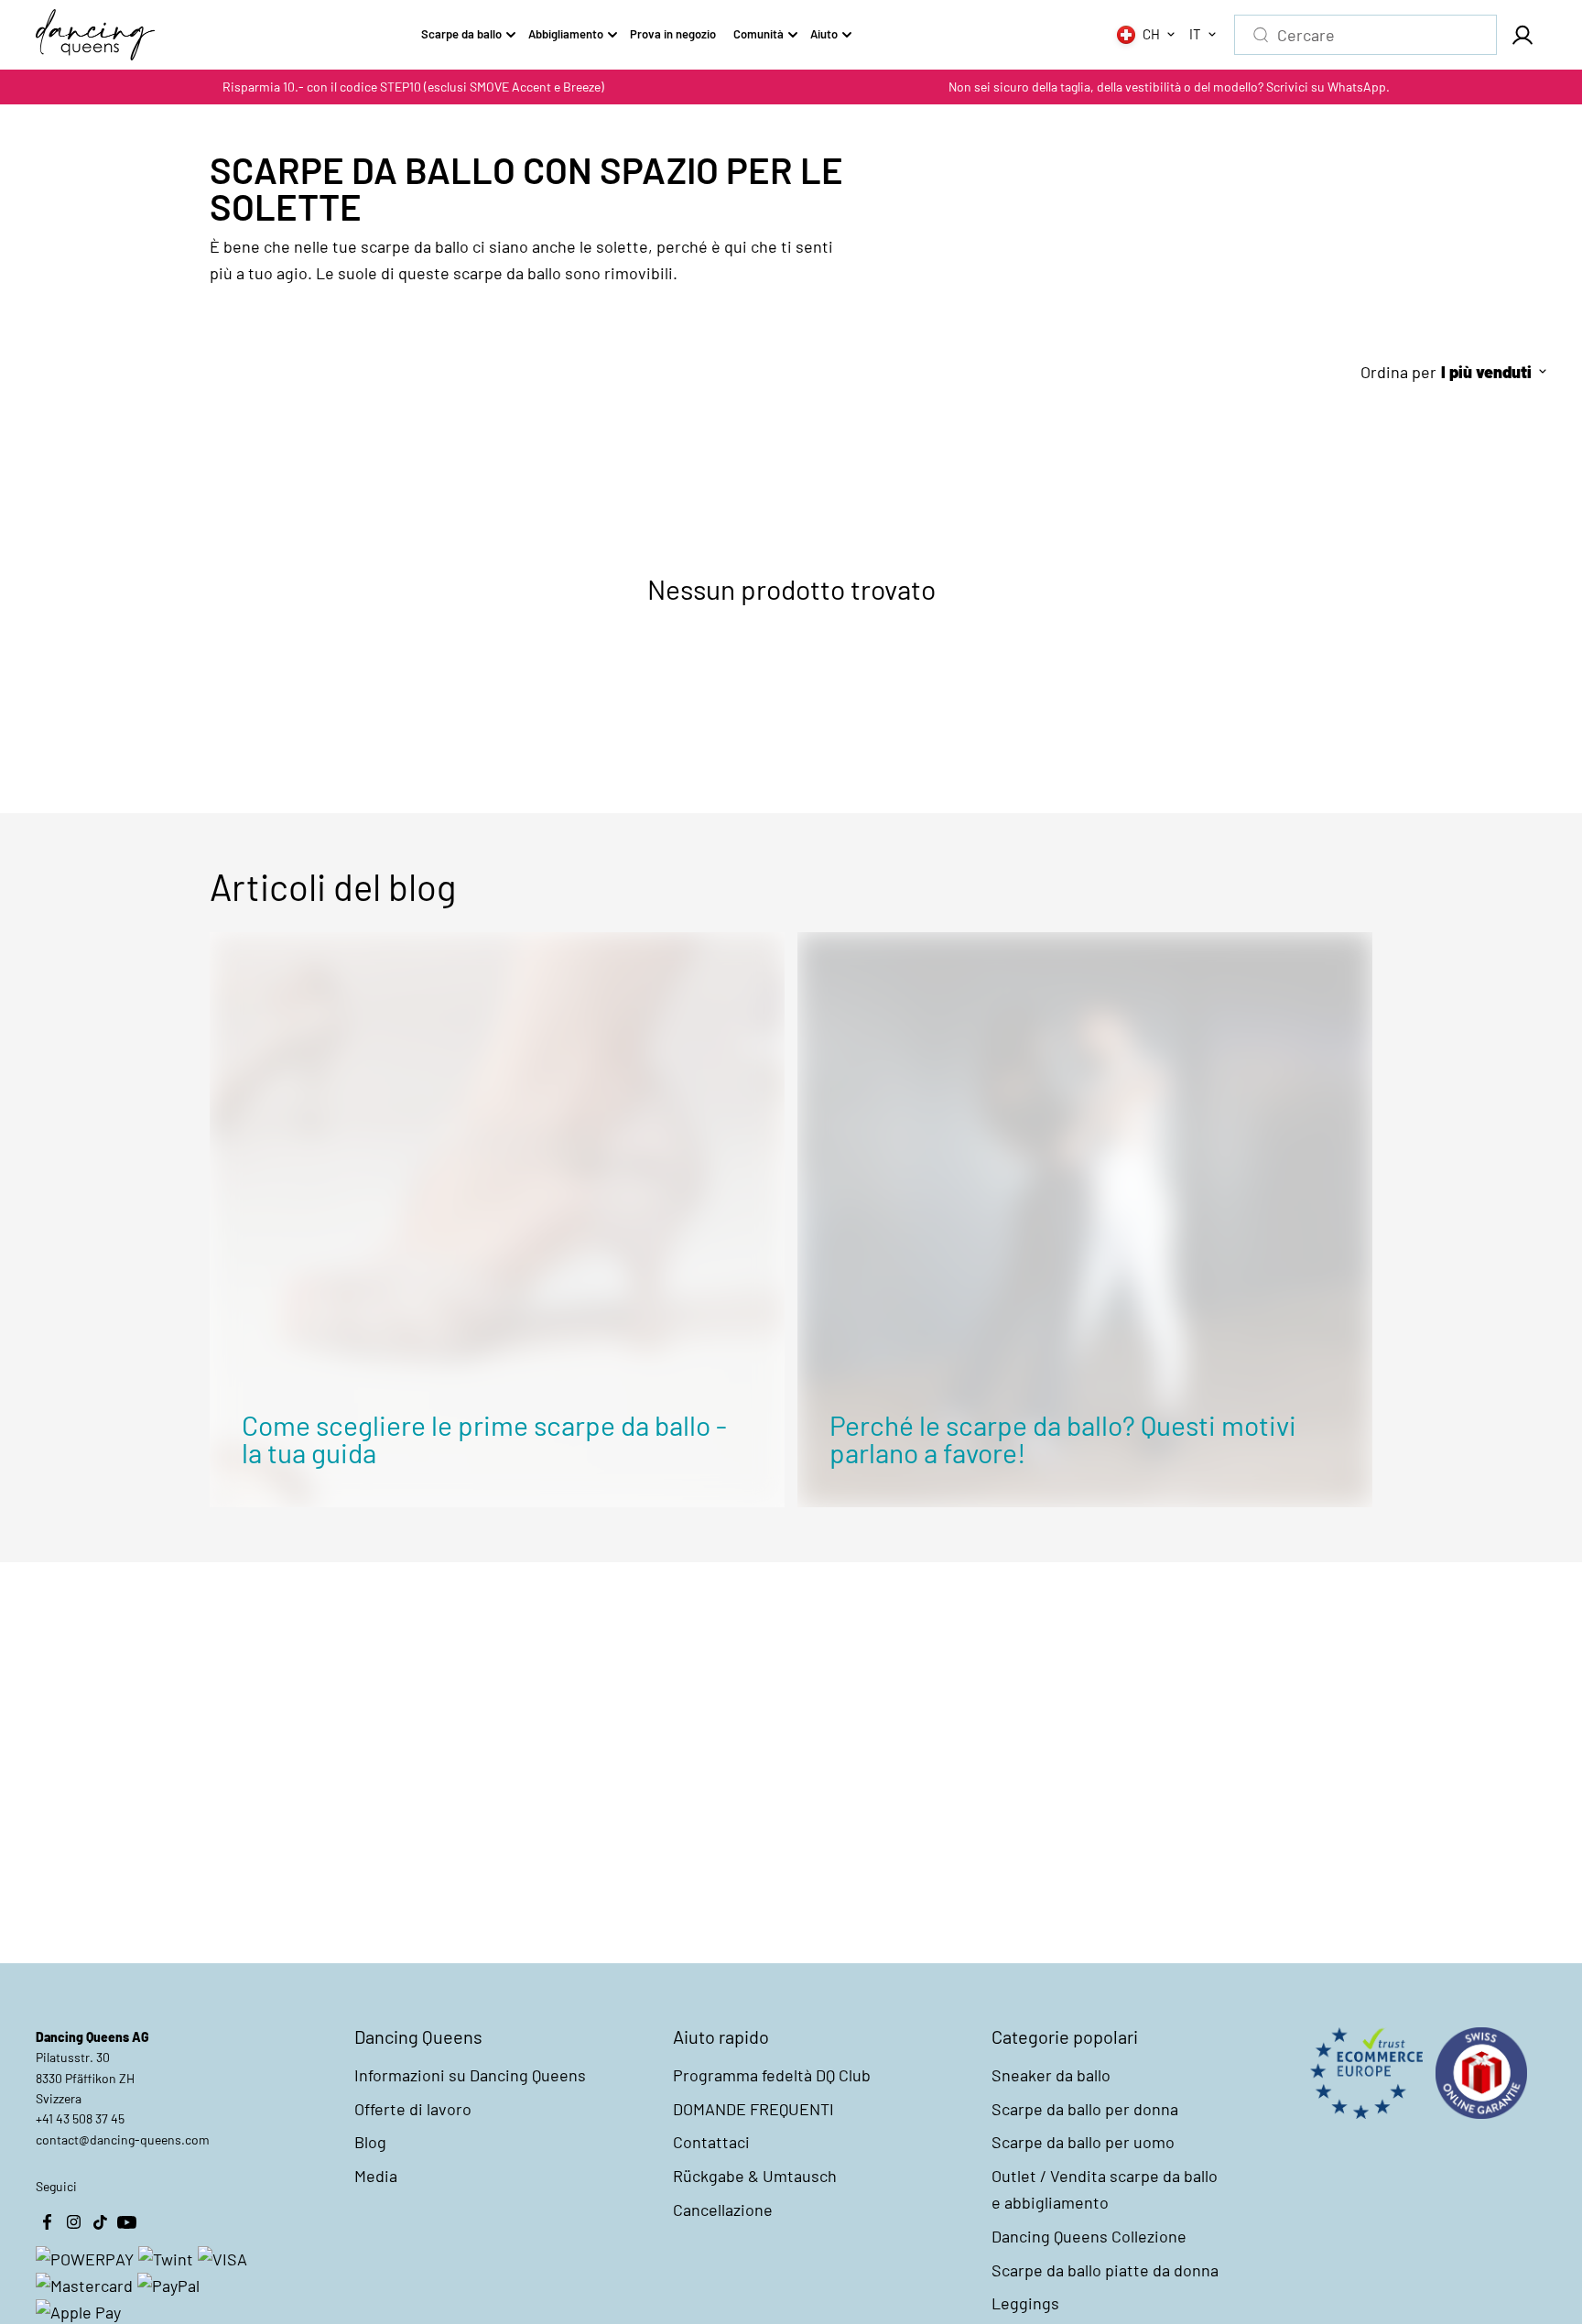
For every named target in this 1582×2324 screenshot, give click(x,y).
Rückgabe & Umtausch (755, 2176)
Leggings (1025, 2303)
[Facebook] (47, 2222)
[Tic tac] (100, 2222)
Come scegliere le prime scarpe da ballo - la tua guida (484, 1439)
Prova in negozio (673, 34)
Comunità (758, 34)
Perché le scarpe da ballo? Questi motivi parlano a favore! (1063, 1439)
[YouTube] (126, 2222)
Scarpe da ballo (461, 34)
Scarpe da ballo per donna (1085, 2109)
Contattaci (711, 2142)
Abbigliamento (566, 34)
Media (376, 2176)
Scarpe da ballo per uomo (1083, 2142)
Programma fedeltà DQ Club (772, 2075)
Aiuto (824, 34)
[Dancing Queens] (95, 35)
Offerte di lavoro (413, 2109)
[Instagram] (73, 2222)
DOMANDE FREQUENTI (753, 2109)
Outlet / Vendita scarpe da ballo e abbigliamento (1105, 2189)
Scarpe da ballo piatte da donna (1105, 2270)
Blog (370, 2142)
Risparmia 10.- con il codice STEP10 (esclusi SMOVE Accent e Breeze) (413, 87)
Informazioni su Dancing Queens (470, 2075)
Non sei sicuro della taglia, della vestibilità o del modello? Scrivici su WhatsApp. (1169, 87)
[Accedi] (1522, 35)
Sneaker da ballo (1051, 2075)
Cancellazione (723, 2210)
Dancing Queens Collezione (1089, 2236)
